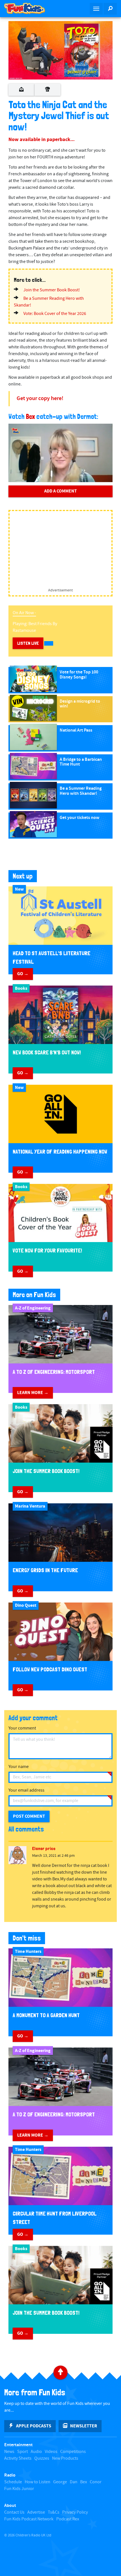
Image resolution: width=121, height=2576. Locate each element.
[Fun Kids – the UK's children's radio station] (30, 8)
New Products (65, 2458)
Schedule (13, 2482)
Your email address (26, 1790)
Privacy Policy (75, 2512)
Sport (23, 2452)
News (9, 2452)
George (60, 2482)
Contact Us (14, 2512)
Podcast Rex (68, 2519)
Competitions (73, 2452)
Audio (36, 2452)
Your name (19, 1767)
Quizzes (42, 2458)
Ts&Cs (54, 2512)
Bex (30, 417)
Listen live (28, 643)
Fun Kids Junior (19, 2489)
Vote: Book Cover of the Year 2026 (55, 314)
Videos (51, 2452)
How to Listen (38, 2482)
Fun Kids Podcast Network (29, 2519)
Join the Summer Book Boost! (52, 290)
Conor (96, 2482)
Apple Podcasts (34, 2426)
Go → (23, 974)
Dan (74, 2482)
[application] (60, 453)
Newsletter (84, 2426)
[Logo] (16, 431)
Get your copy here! (40, 399)
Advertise (36, 2512)
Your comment (22, 1728)
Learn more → (33, 1393)
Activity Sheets (18, 2458)
